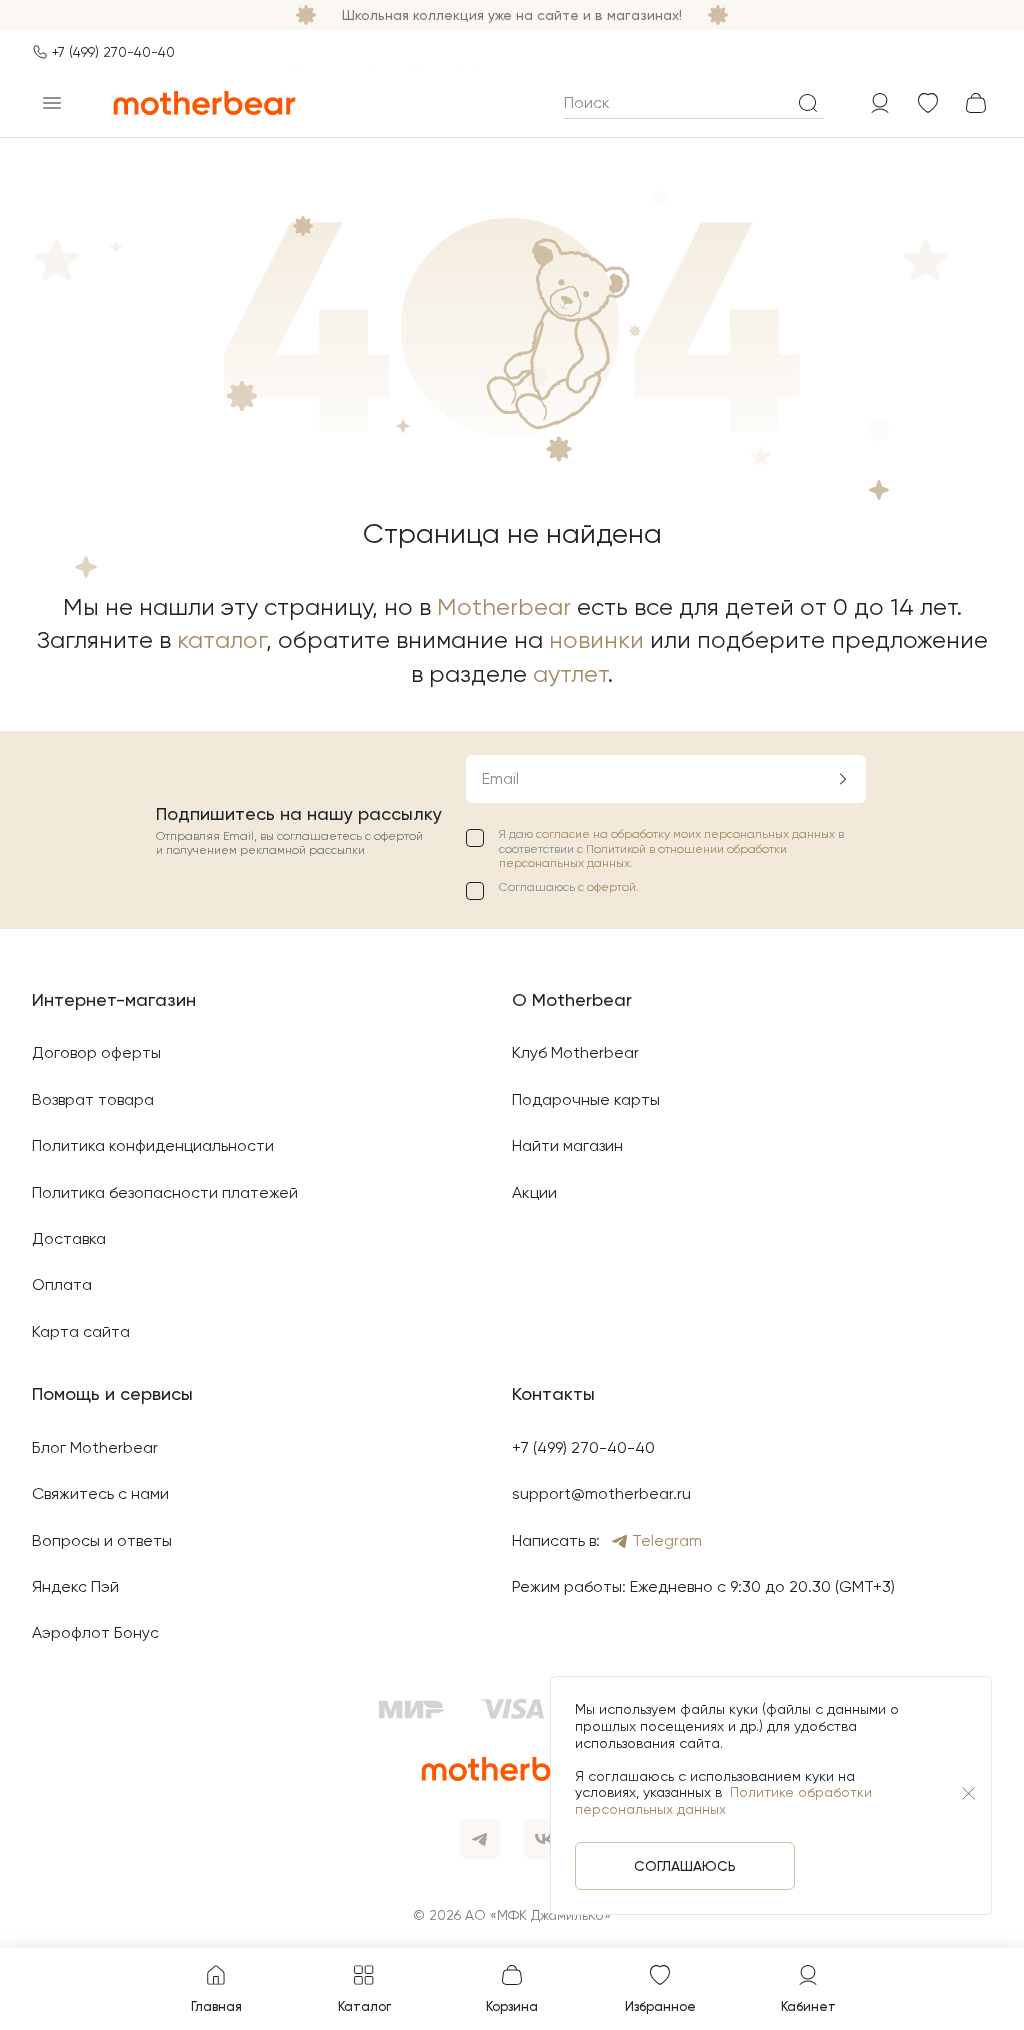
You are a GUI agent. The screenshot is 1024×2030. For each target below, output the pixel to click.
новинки (596, 640)
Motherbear (504, 607)
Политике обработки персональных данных (723, 1800)
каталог (221, 640)
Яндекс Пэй (75, 1586)
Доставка (69, 1238)
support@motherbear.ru (601, 1493)
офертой (611, 887)
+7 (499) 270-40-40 (113, 52)
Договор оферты (96, 1052)
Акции (534, 1192)
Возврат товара (93, 1099)
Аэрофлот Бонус (95, 1632)
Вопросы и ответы (102, 1540)
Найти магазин (567, 1145)
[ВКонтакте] (544, 1839)
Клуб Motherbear (575, 1052)
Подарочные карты (586, 1099)
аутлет (570, 674)
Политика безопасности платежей (165, 1192)
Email (500, 778)
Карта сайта (81, 1331)
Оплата (62, 1284)
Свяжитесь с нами (100, 1493)
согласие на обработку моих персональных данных (687, 834)
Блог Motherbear (95, 1447)
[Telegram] (480, 1839)
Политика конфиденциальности (153, 1145)
